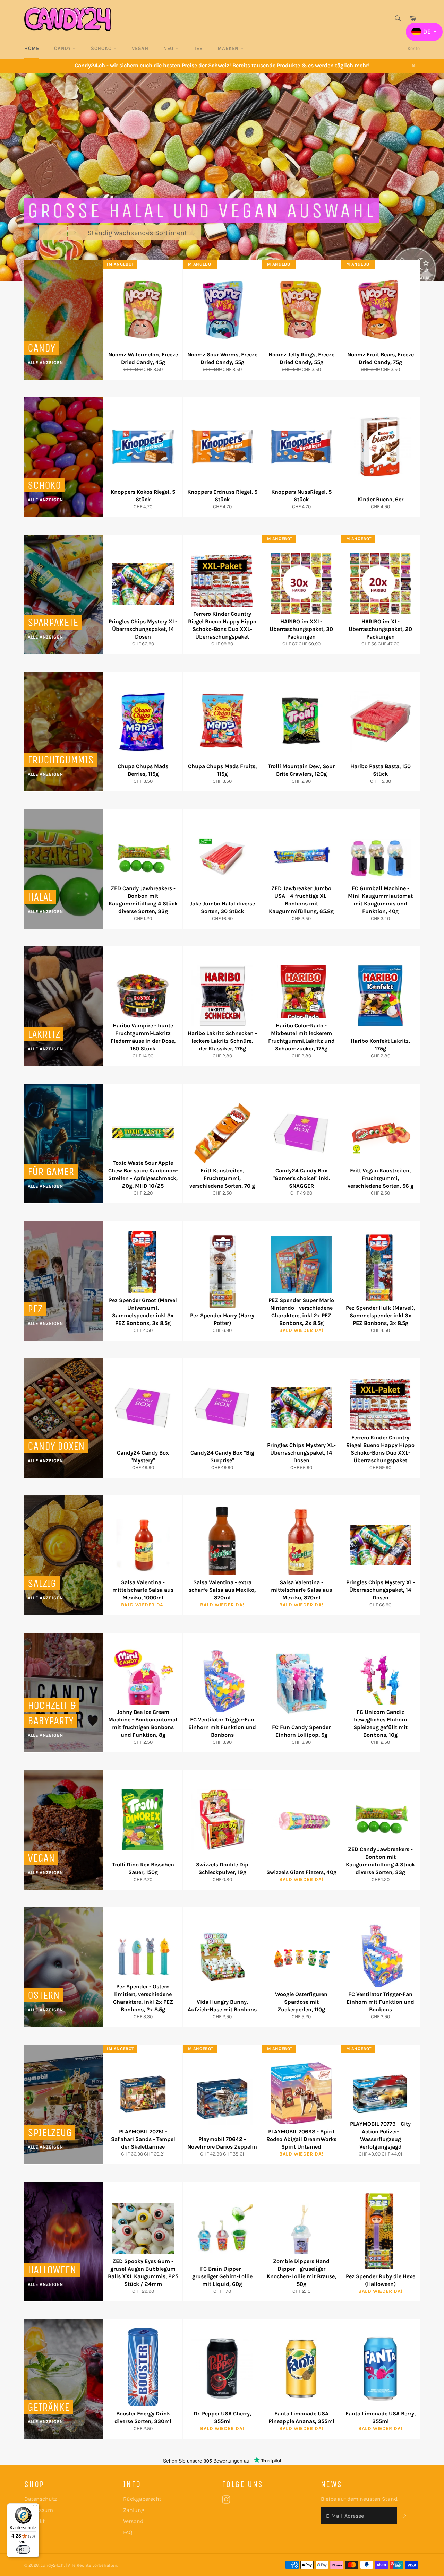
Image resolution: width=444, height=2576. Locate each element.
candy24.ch (52, 2565)
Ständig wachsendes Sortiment (142, 232)
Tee (198, 48)
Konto (414, 48)
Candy (63, 48)
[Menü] (35, 2507)
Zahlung (134, 2510)
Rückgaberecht (142, 2499)
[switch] (23, 2550)
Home (32, 48)
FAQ (128, 2532)
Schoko (102, 48)
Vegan (140, 48)
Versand (133, 2521)
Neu (169, 48)
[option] (222, 177)
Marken (229, 48)
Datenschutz (41, 2499)
